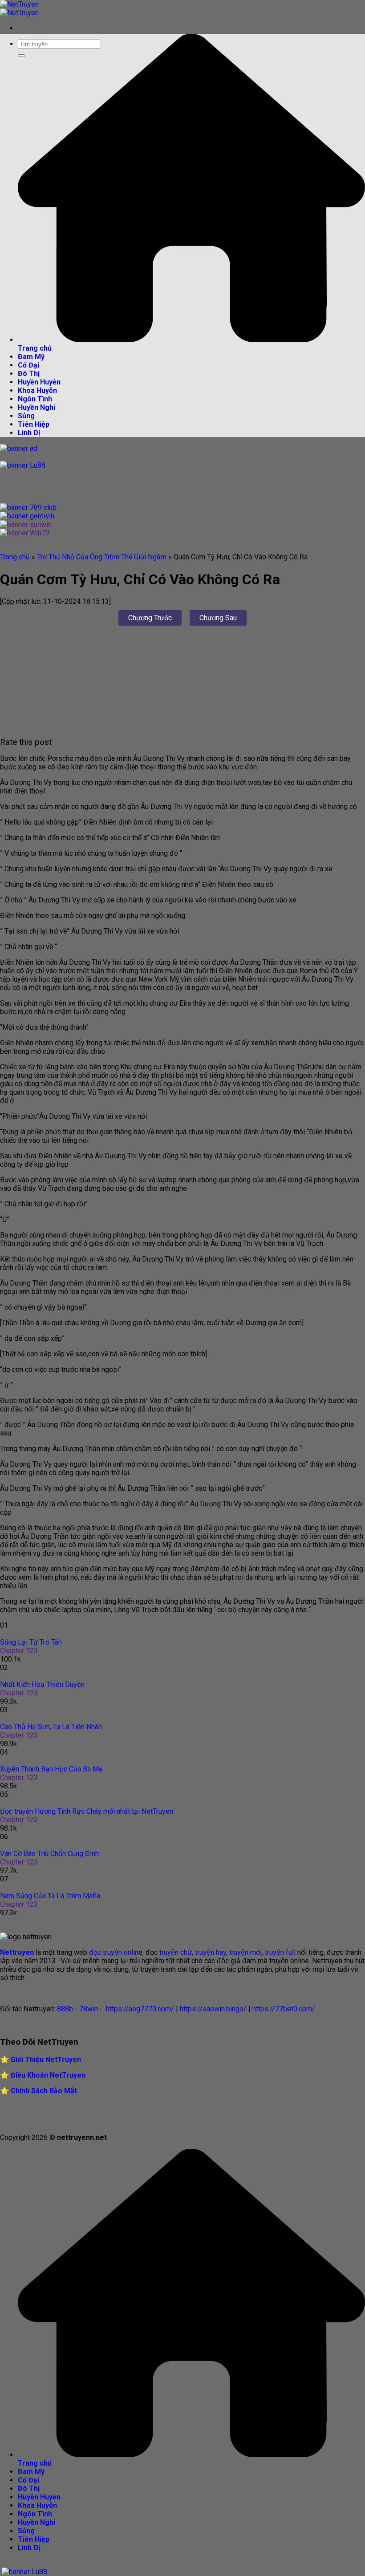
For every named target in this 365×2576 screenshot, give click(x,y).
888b (65, 2009)
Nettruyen (17, 1952)
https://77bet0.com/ (284, 2009)
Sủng (26, 416)
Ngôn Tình (35, 399)
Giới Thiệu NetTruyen (46, 2060)
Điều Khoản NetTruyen (48, 2075)
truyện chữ (175, 1952)
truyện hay (211, 1952)
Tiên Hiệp (34, 424)
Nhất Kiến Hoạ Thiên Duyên (42, 1684)
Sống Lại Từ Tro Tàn (31, 1642)
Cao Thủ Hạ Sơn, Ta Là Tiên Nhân (51, 1727)
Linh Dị (29, 433)
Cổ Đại (28, 365)
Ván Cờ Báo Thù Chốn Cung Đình (49, 1854)
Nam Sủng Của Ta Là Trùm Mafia (50, 1896)
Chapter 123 (19, 1651)
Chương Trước (150, 618)
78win (89, 2009)
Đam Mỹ (31, 357)
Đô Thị (29, 374)
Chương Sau (218, 618)
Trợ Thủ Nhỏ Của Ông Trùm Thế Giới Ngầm (102, 557)
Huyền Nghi (36, 407)
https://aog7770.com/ (139, 2009)
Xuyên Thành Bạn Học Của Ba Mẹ (51, 1769)
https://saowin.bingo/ (213, 2009)
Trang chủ (15, 557)
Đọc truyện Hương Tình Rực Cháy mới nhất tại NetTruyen (87, 1811)
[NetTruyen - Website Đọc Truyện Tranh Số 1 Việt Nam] (19, 8)
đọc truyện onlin (114, 1952)
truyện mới (245, 1952)
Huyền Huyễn (39, 382)
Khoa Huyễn (37, 390)
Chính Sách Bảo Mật (44, 2091)
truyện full (280, 1952)
